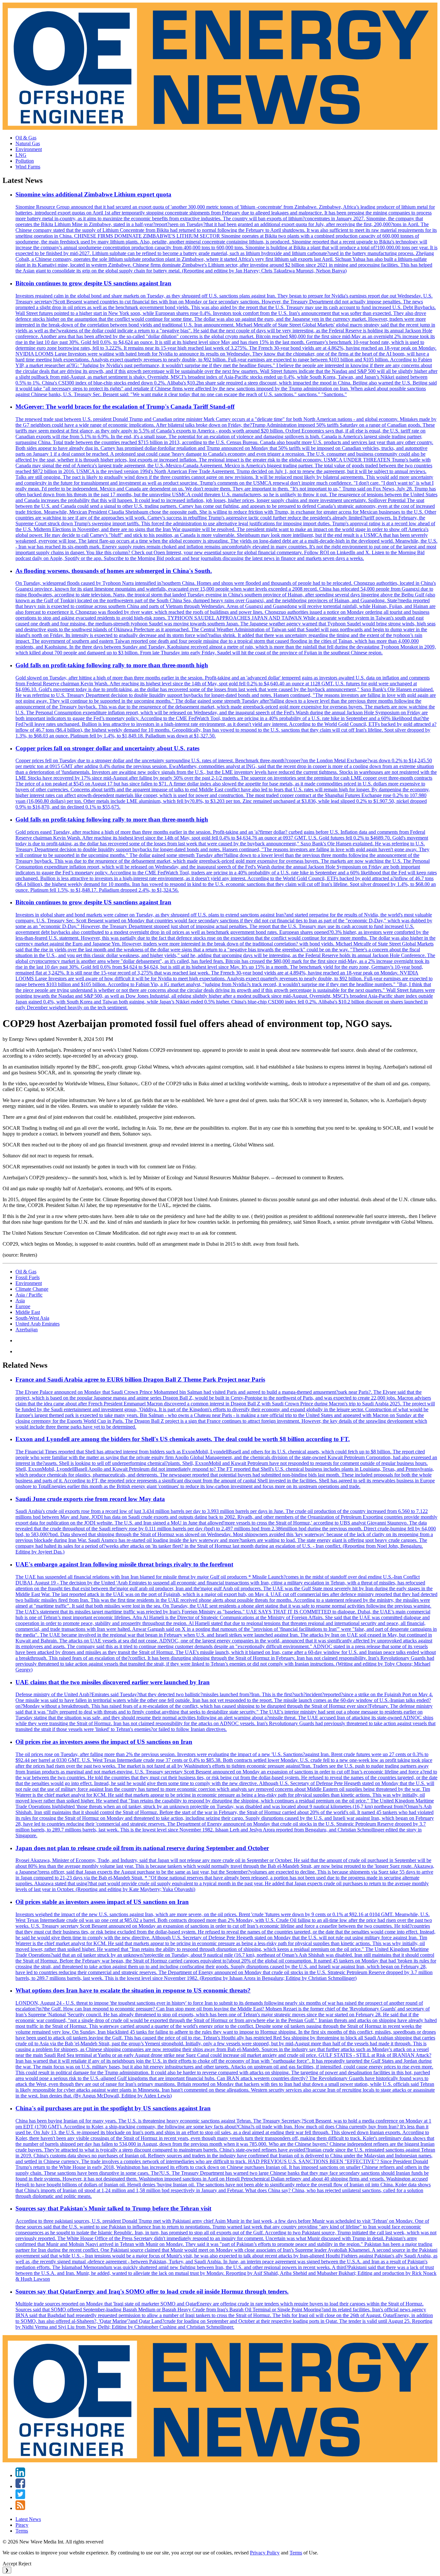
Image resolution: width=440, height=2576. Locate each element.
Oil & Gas (26, 138)
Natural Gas (28, 143)
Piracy (22, 2525)
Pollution (25, 161)
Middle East (28, 1312)
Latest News (28, 2519)
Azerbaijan (27, 1330)
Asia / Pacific (29, 1295)
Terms (22, 2531)
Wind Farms (28, 167)
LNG (21, 155)
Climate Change (32, 1289)
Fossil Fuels (28, 1277)
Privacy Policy (265, 2553)
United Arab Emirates (38, 1324)
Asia (20, 1301)
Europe (23, 1306)
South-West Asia (32, 1318)
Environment (29, 149)
